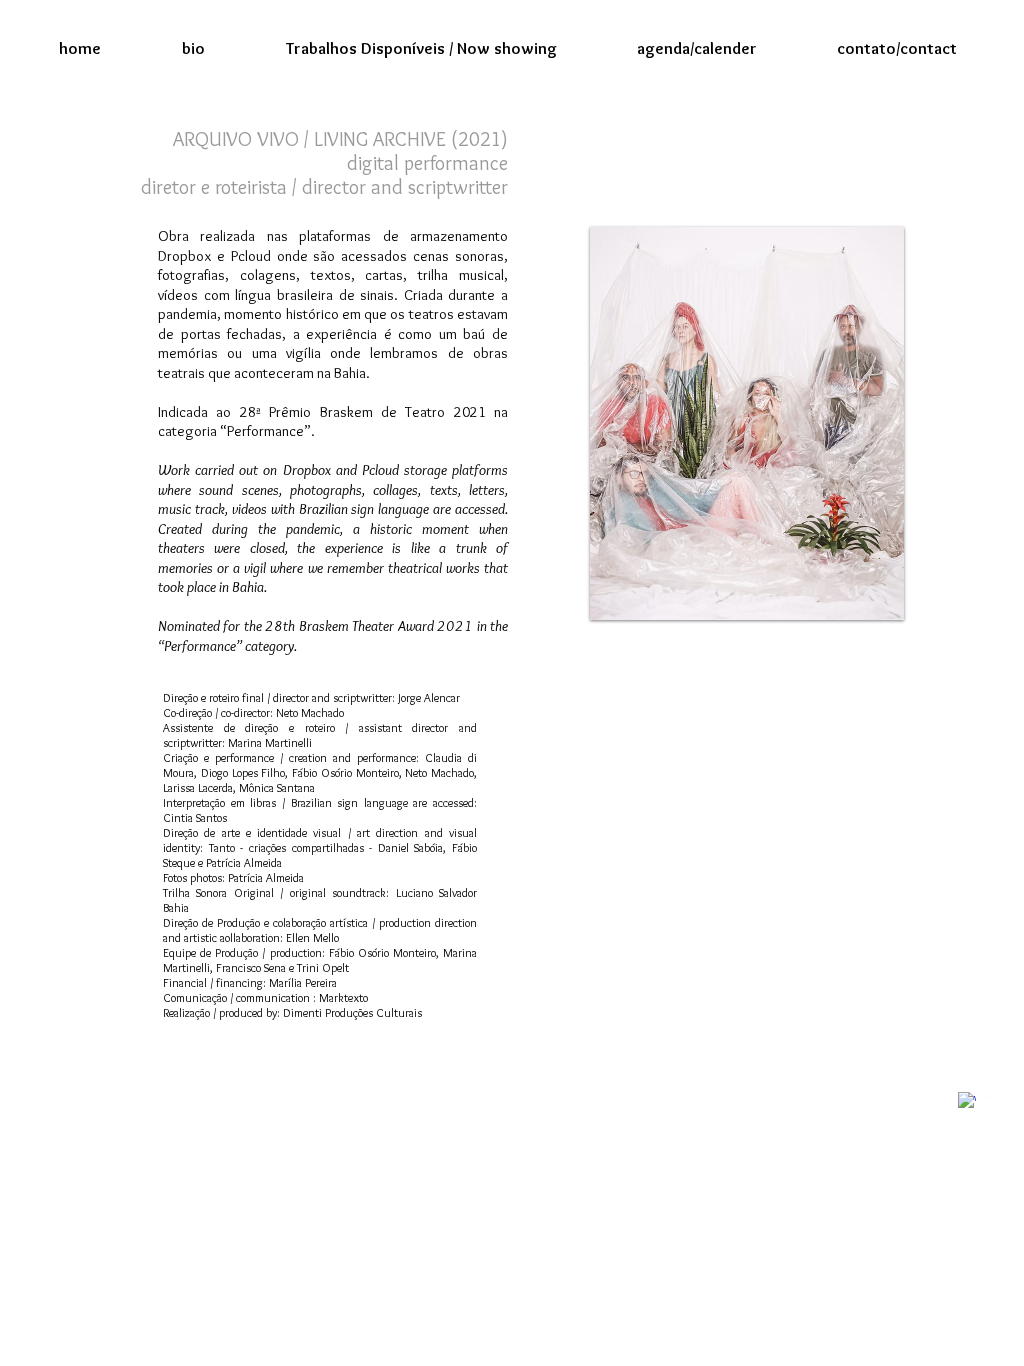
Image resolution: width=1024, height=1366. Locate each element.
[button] (421, 48)
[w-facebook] (967, 1101)
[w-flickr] (990, 1092)
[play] (874, 590)
